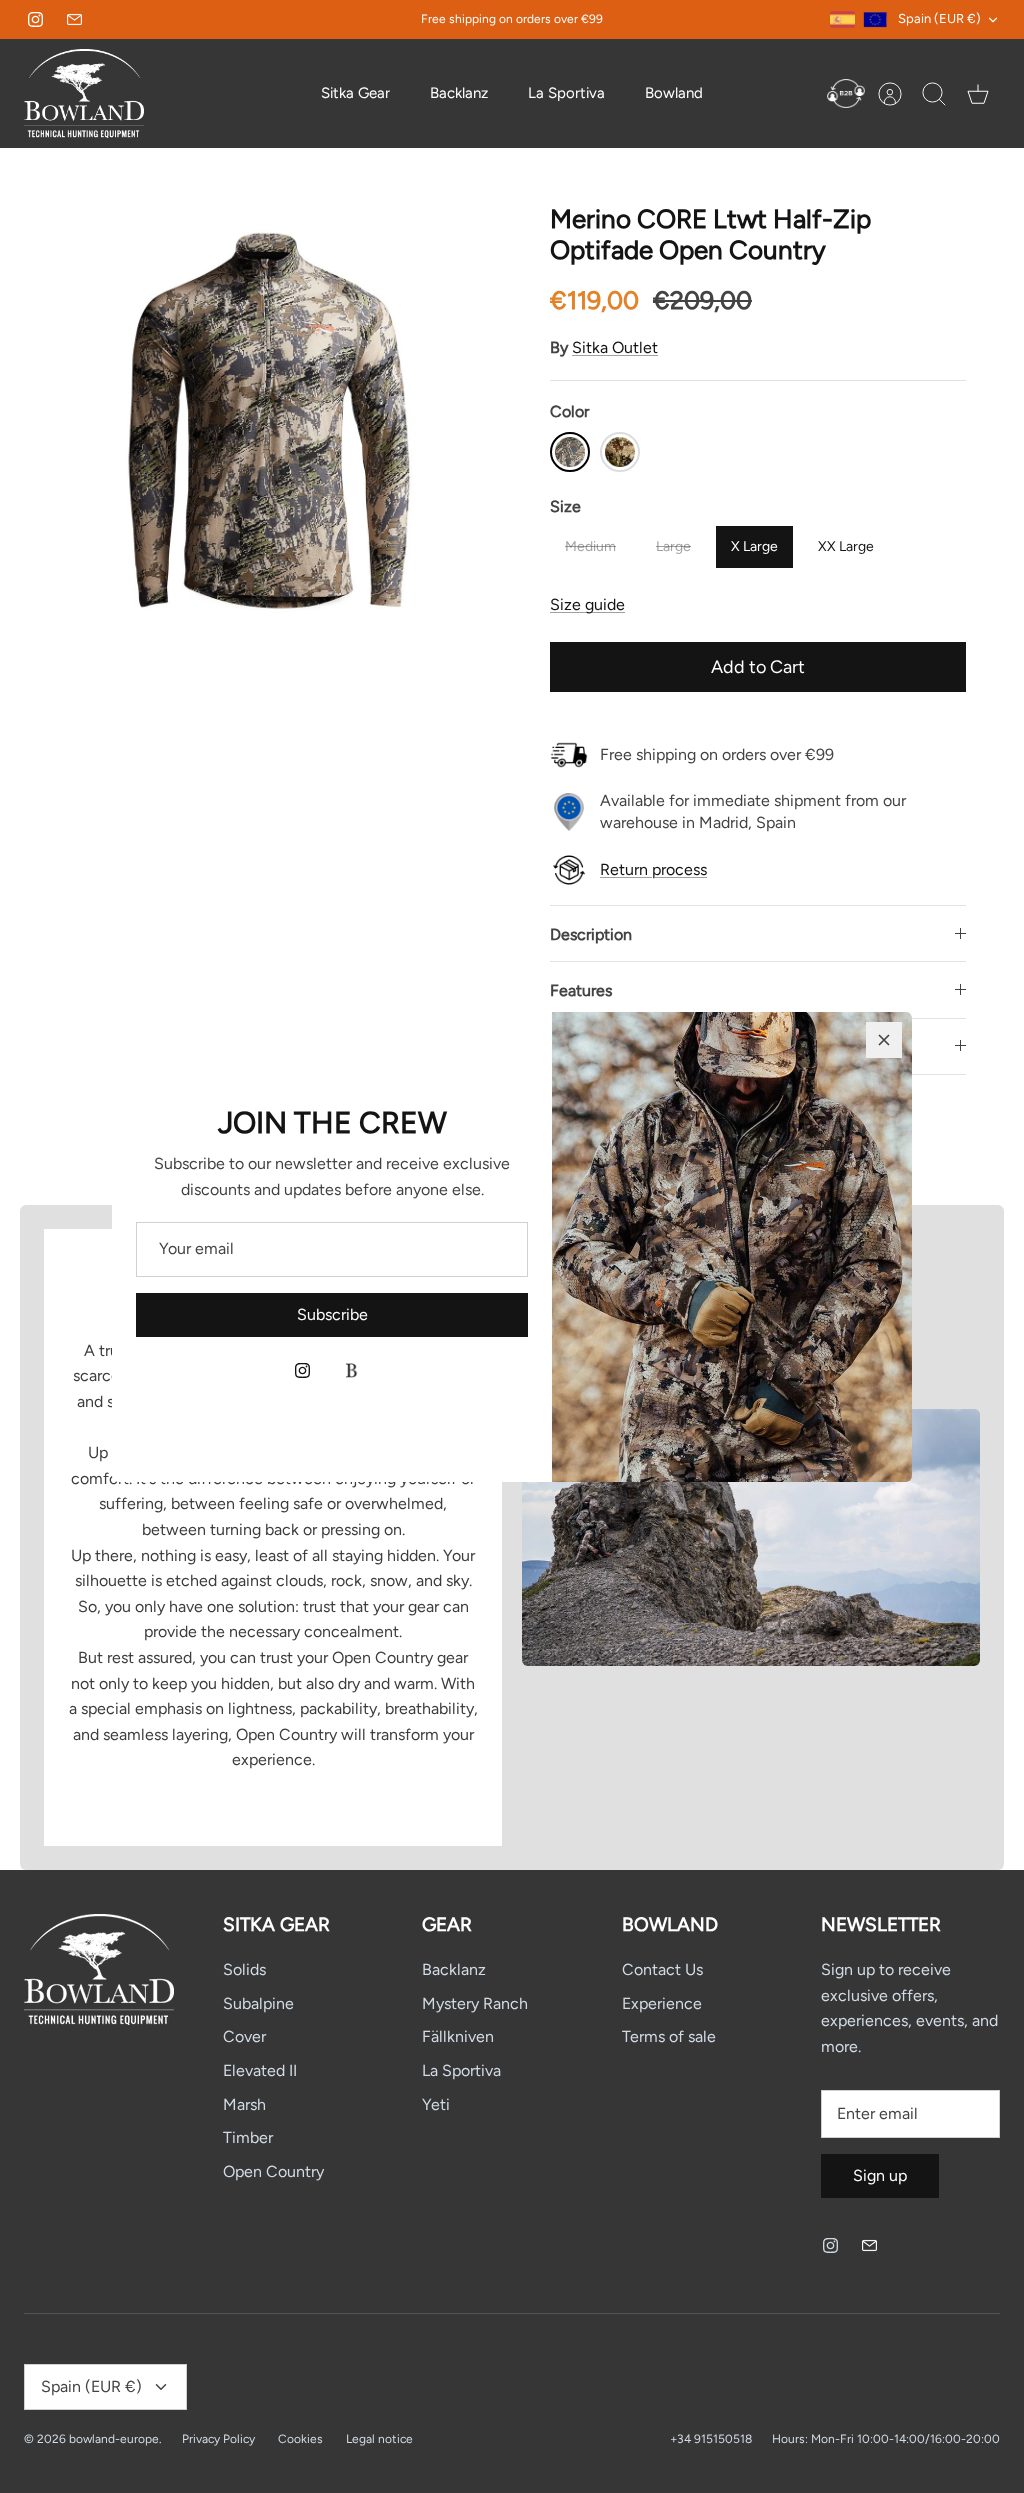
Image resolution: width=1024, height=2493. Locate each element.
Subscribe (332, 1314)
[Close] (884, 1040)
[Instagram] (302, 1370)
